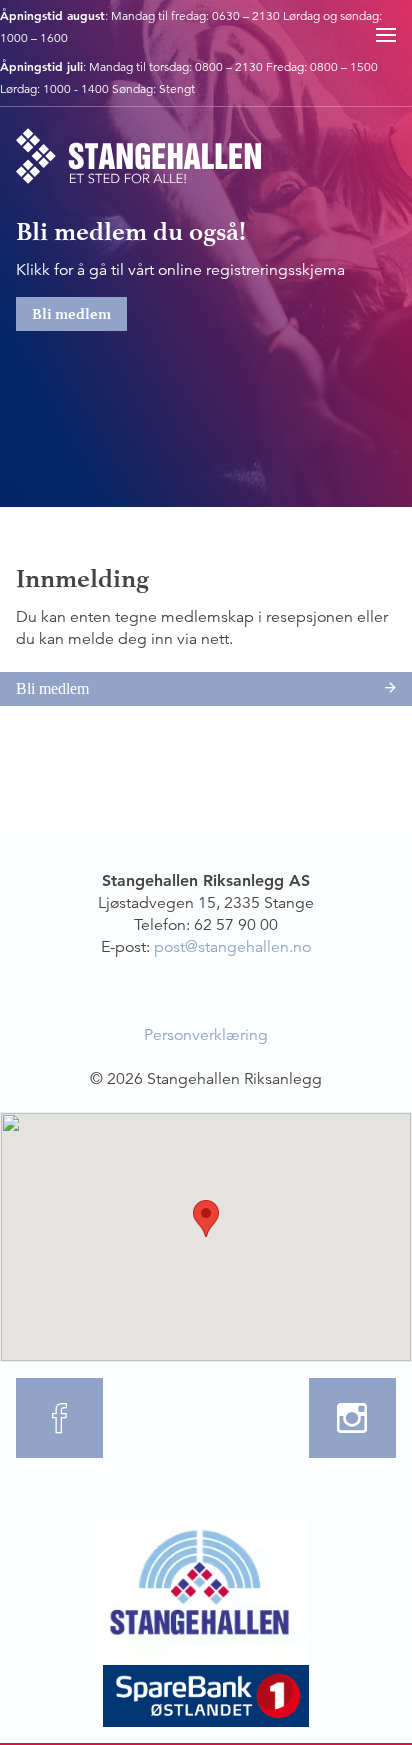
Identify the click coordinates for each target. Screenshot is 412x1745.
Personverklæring (206, 1035)
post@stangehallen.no (232, 947)
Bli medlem (71, 314)
